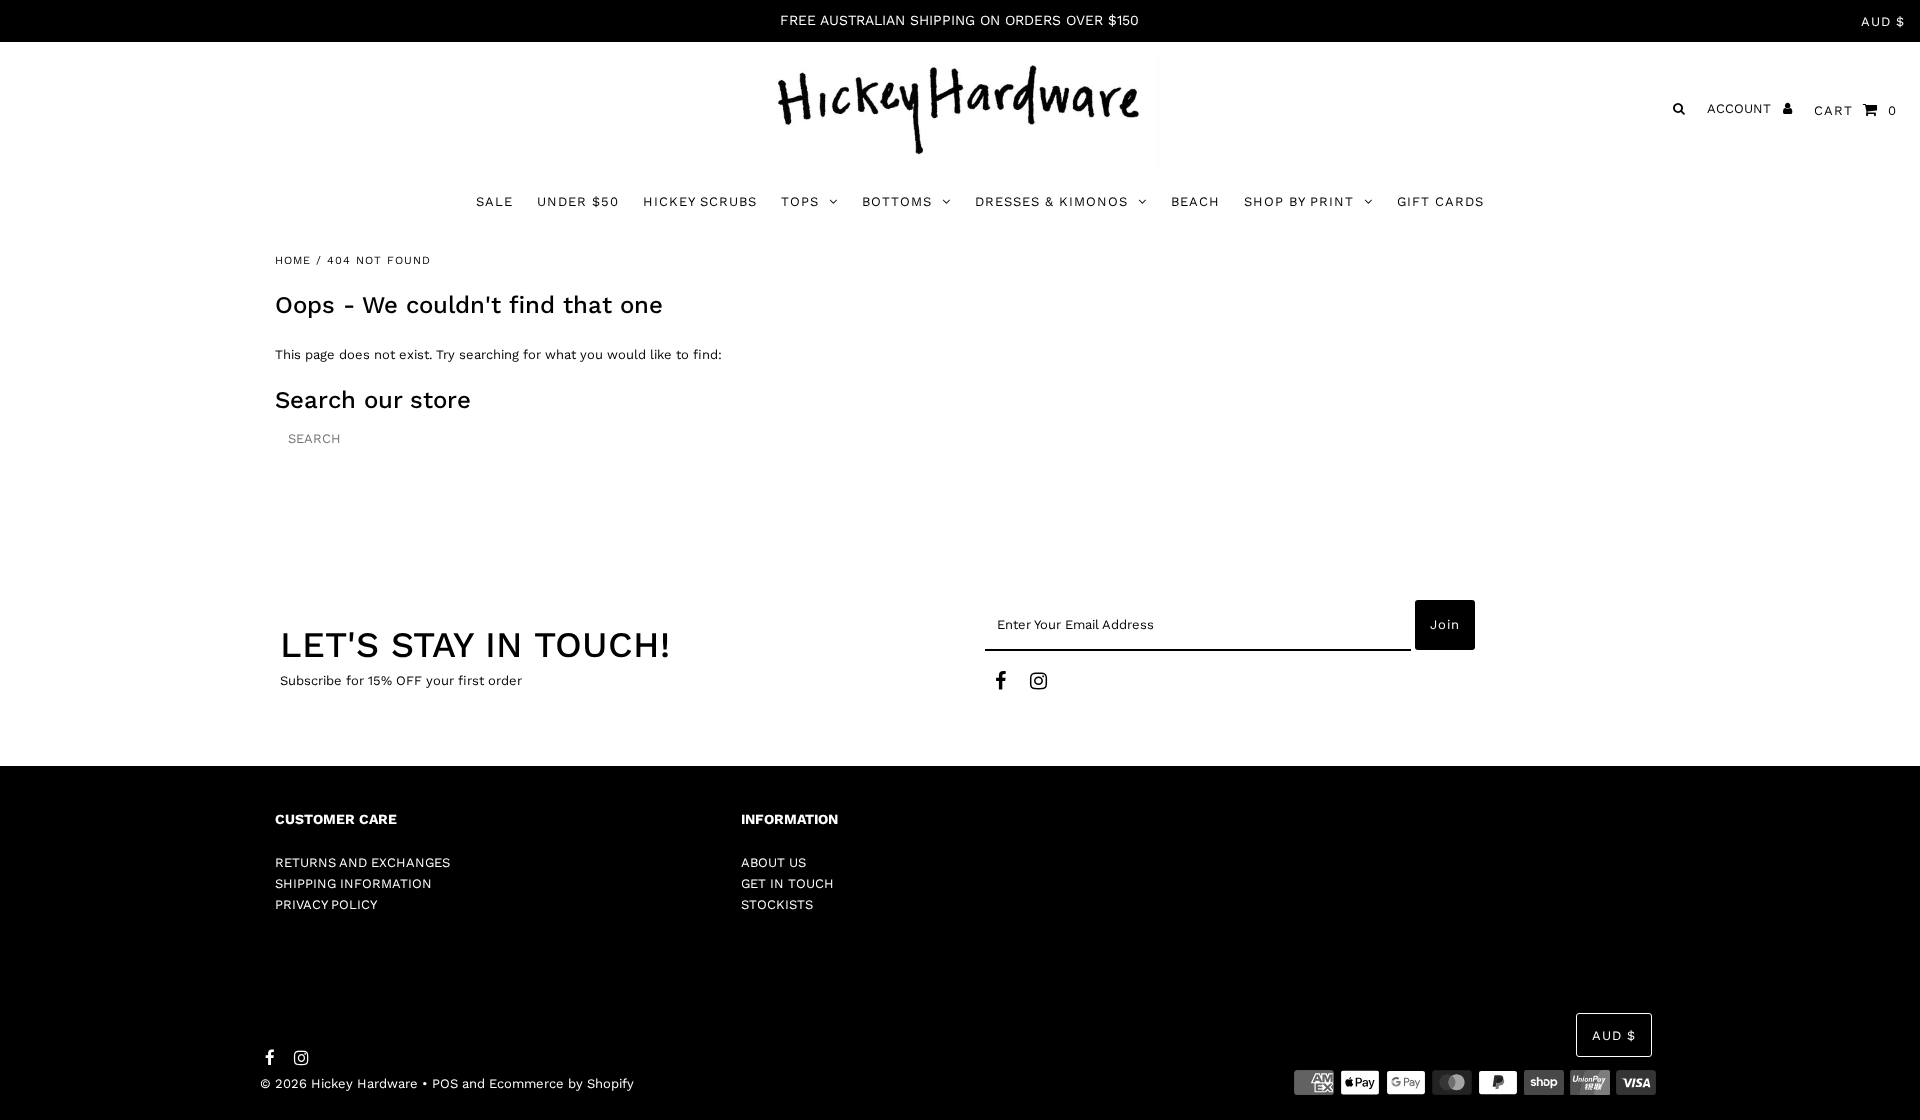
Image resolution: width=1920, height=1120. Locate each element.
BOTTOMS (897, 201)
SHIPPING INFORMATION (353, 883)
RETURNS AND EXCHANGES (362, 862)
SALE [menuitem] (494, 201)
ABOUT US (773, 862)
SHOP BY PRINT (1299, 201)
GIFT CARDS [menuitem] (1440, 201)
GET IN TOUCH (787, 883)
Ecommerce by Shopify (561, 1083)
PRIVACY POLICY (326, 904)
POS (445, 1083)
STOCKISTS (777, 904)
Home (293, 260)
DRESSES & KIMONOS (1051, 201)
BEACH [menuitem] (1195, 201)
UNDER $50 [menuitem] (578, 201)
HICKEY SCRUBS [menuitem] (700, 201)
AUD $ (1883, 21)
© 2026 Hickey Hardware (339, 1083)
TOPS (800, 201)
